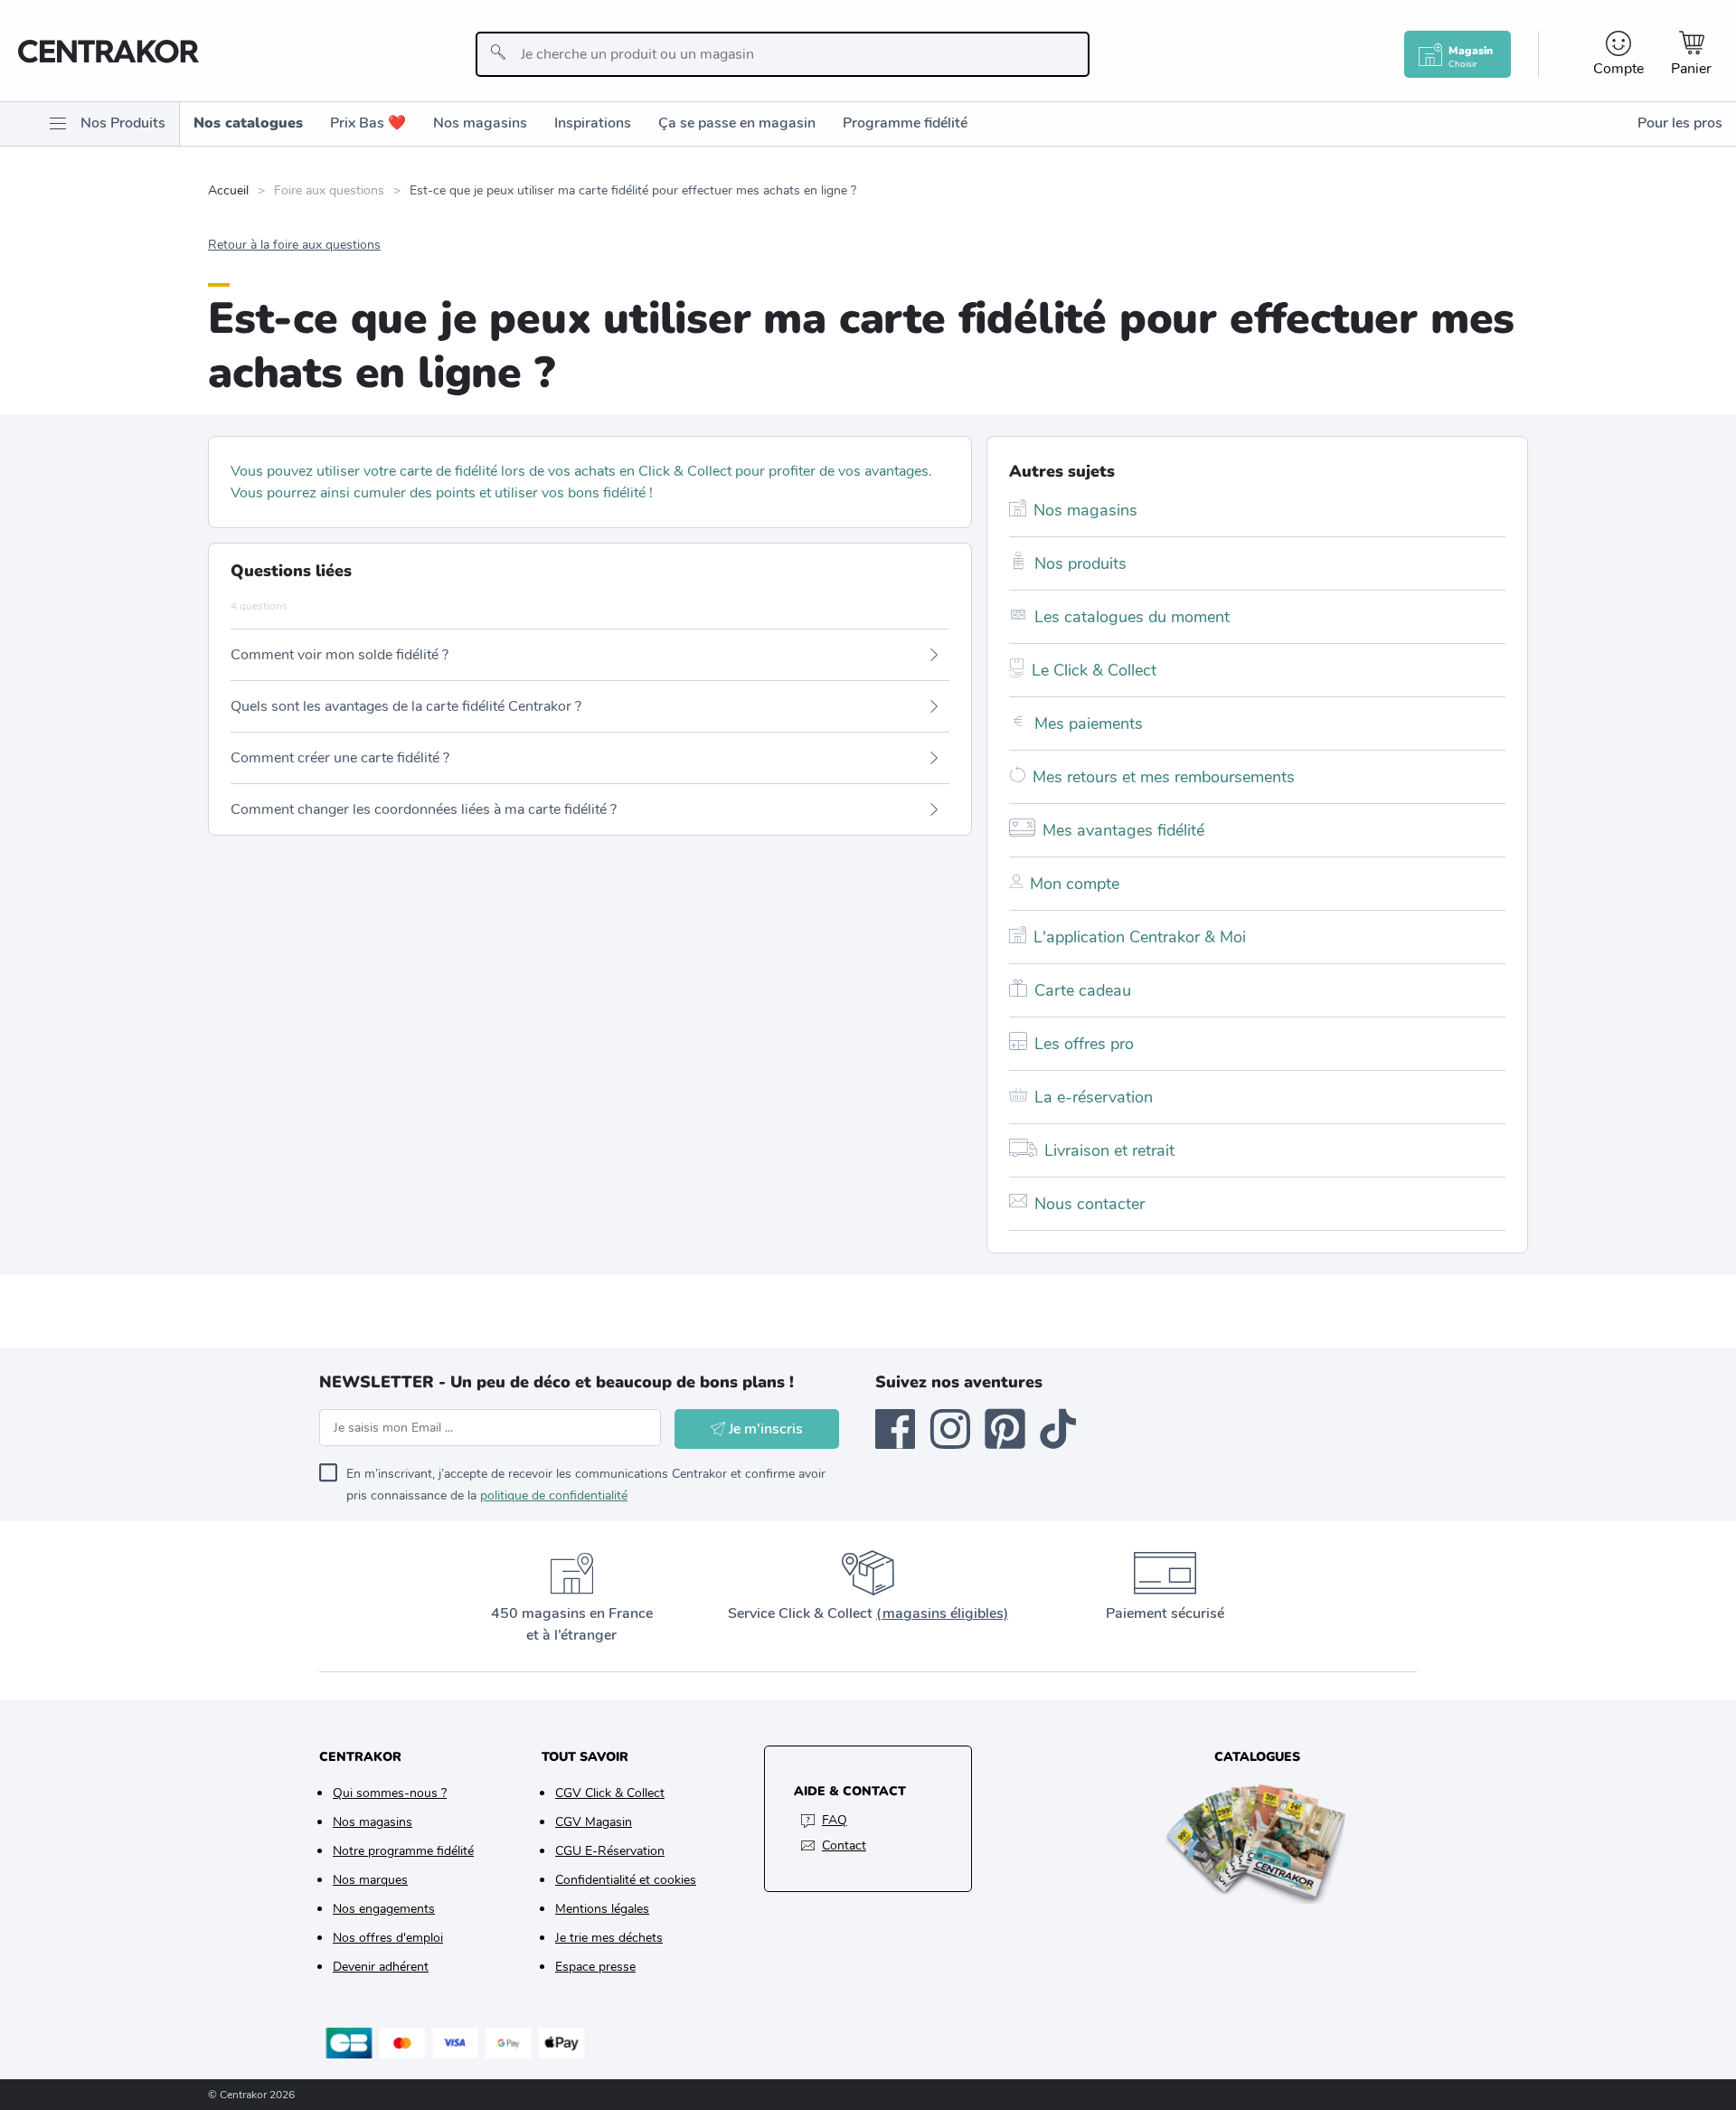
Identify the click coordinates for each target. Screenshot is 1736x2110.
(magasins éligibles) (942, 1613)
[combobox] (783, 54)
